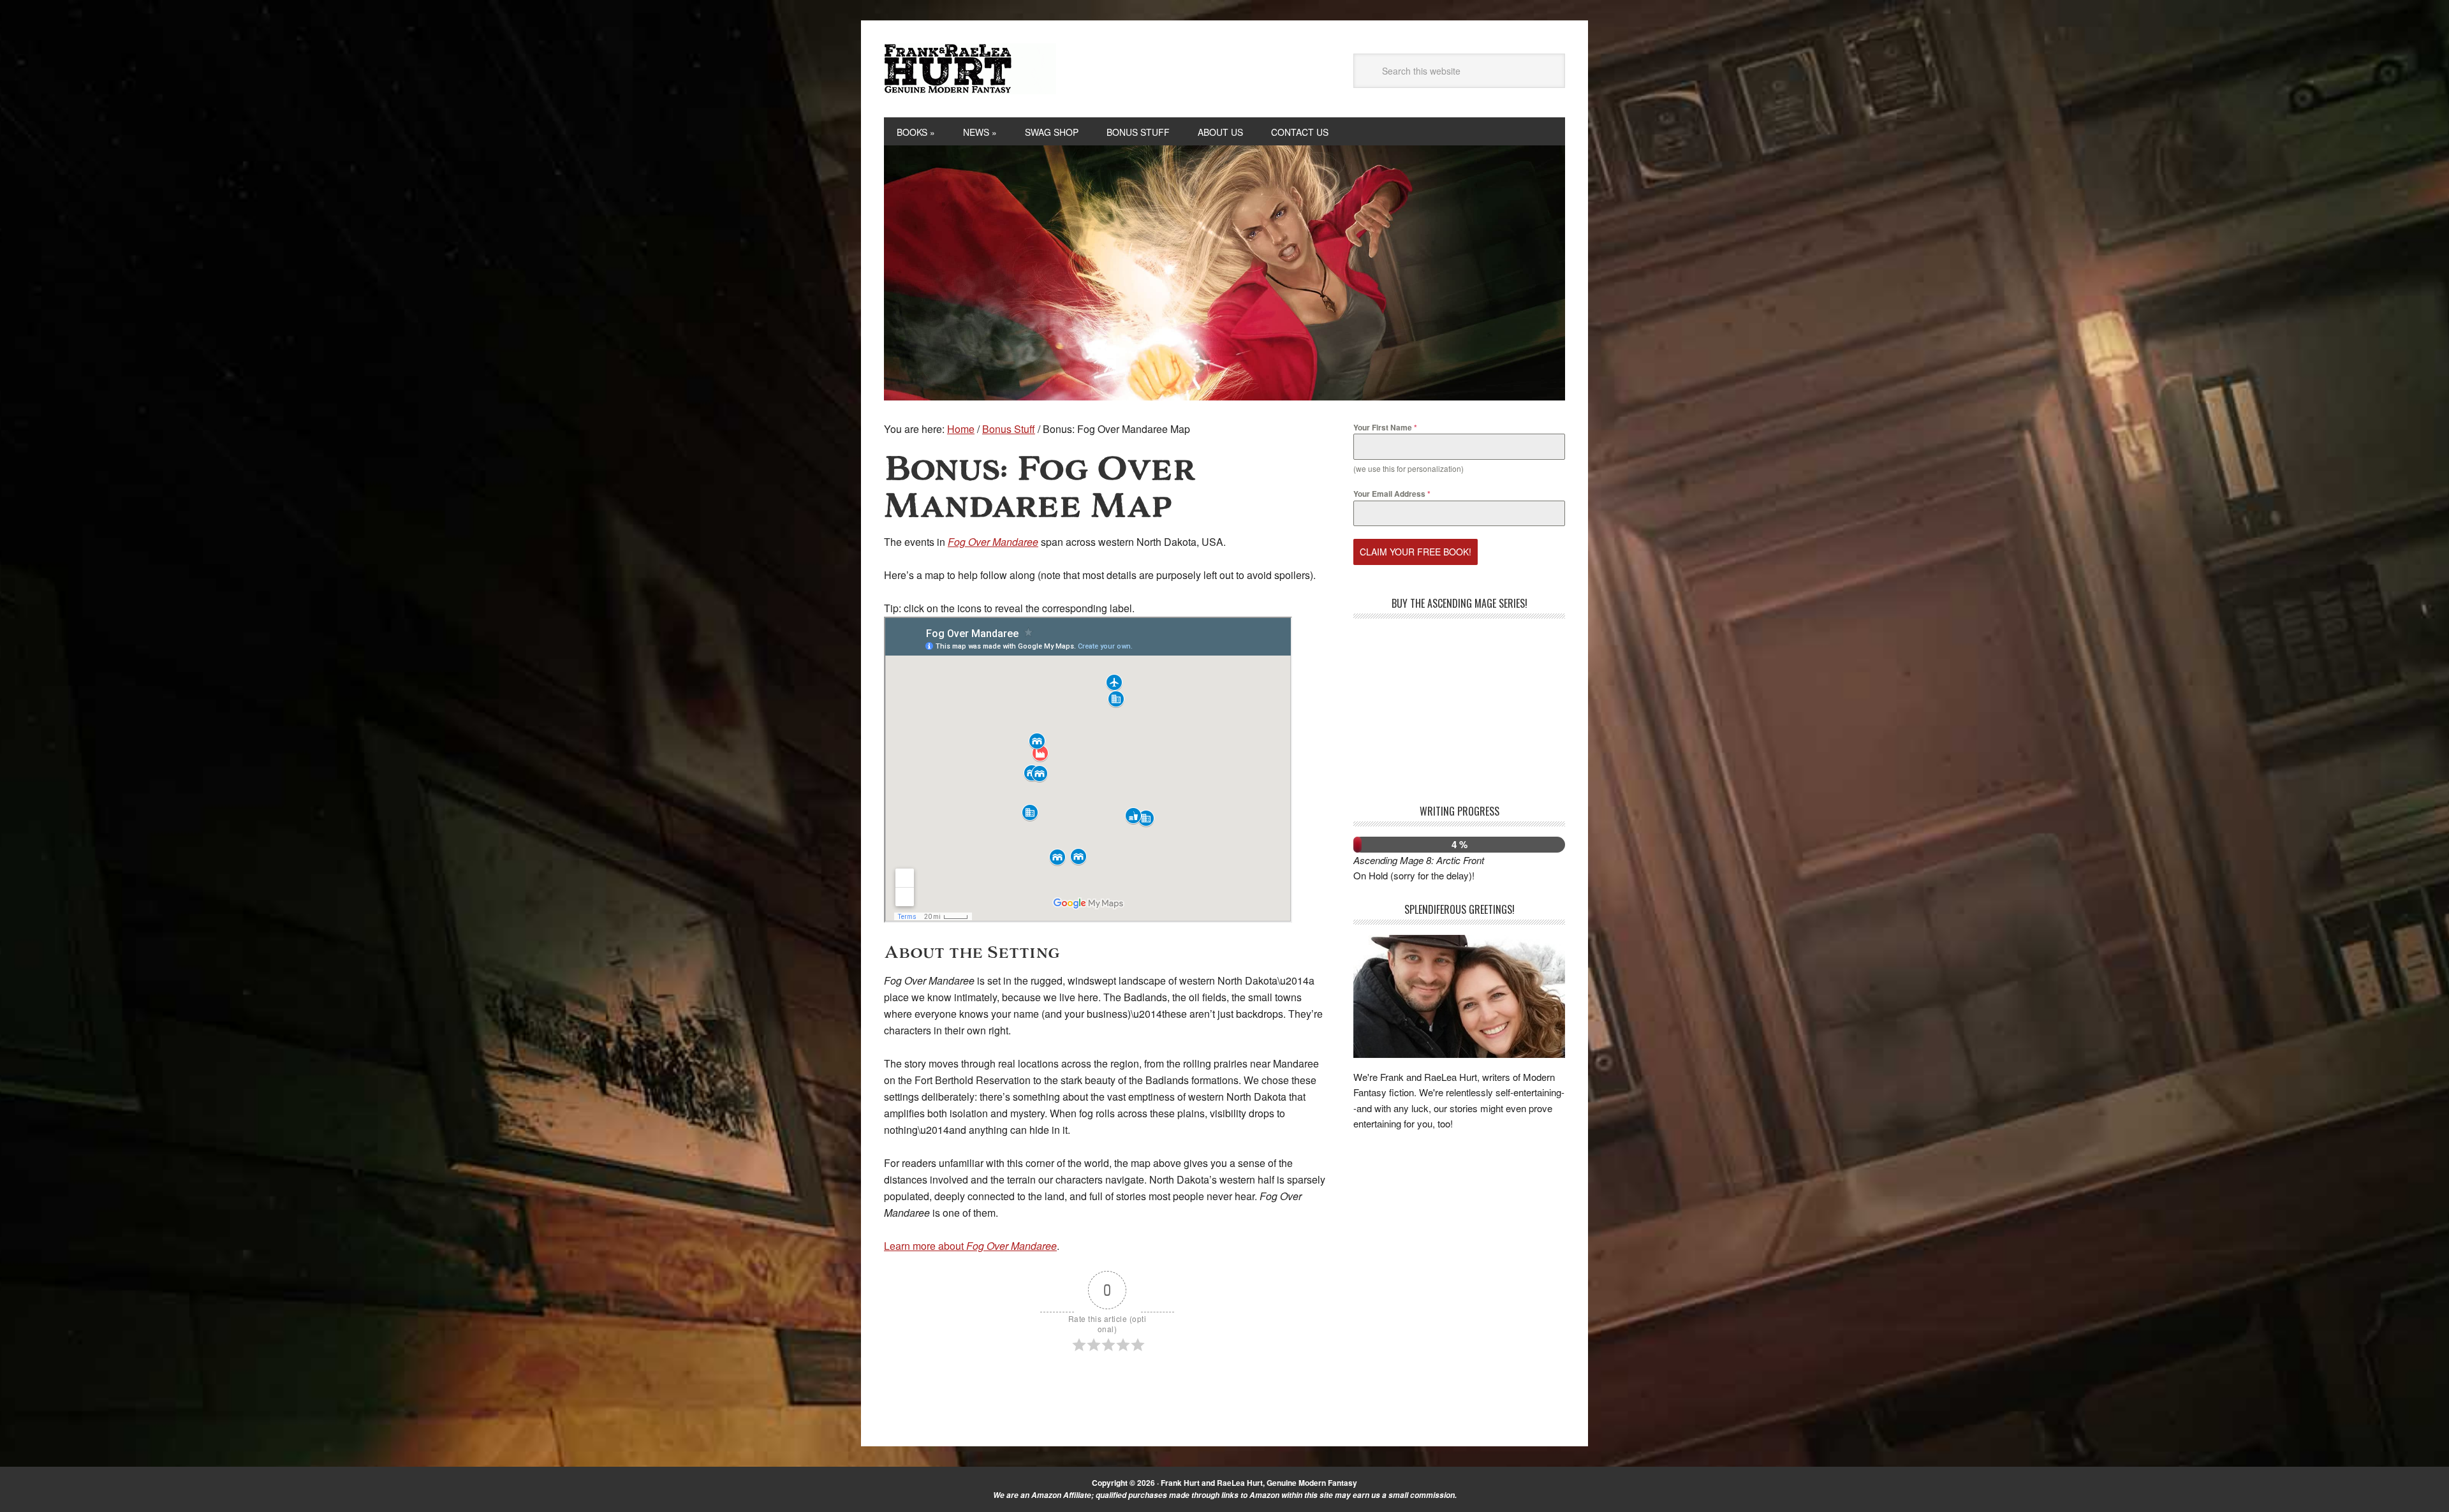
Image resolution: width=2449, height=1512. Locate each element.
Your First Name (1385, 427)
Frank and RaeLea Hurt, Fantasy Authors (970, 69)
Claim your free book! (1416, 552)
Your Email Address (1392, 494)
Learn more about (970, 1246)
